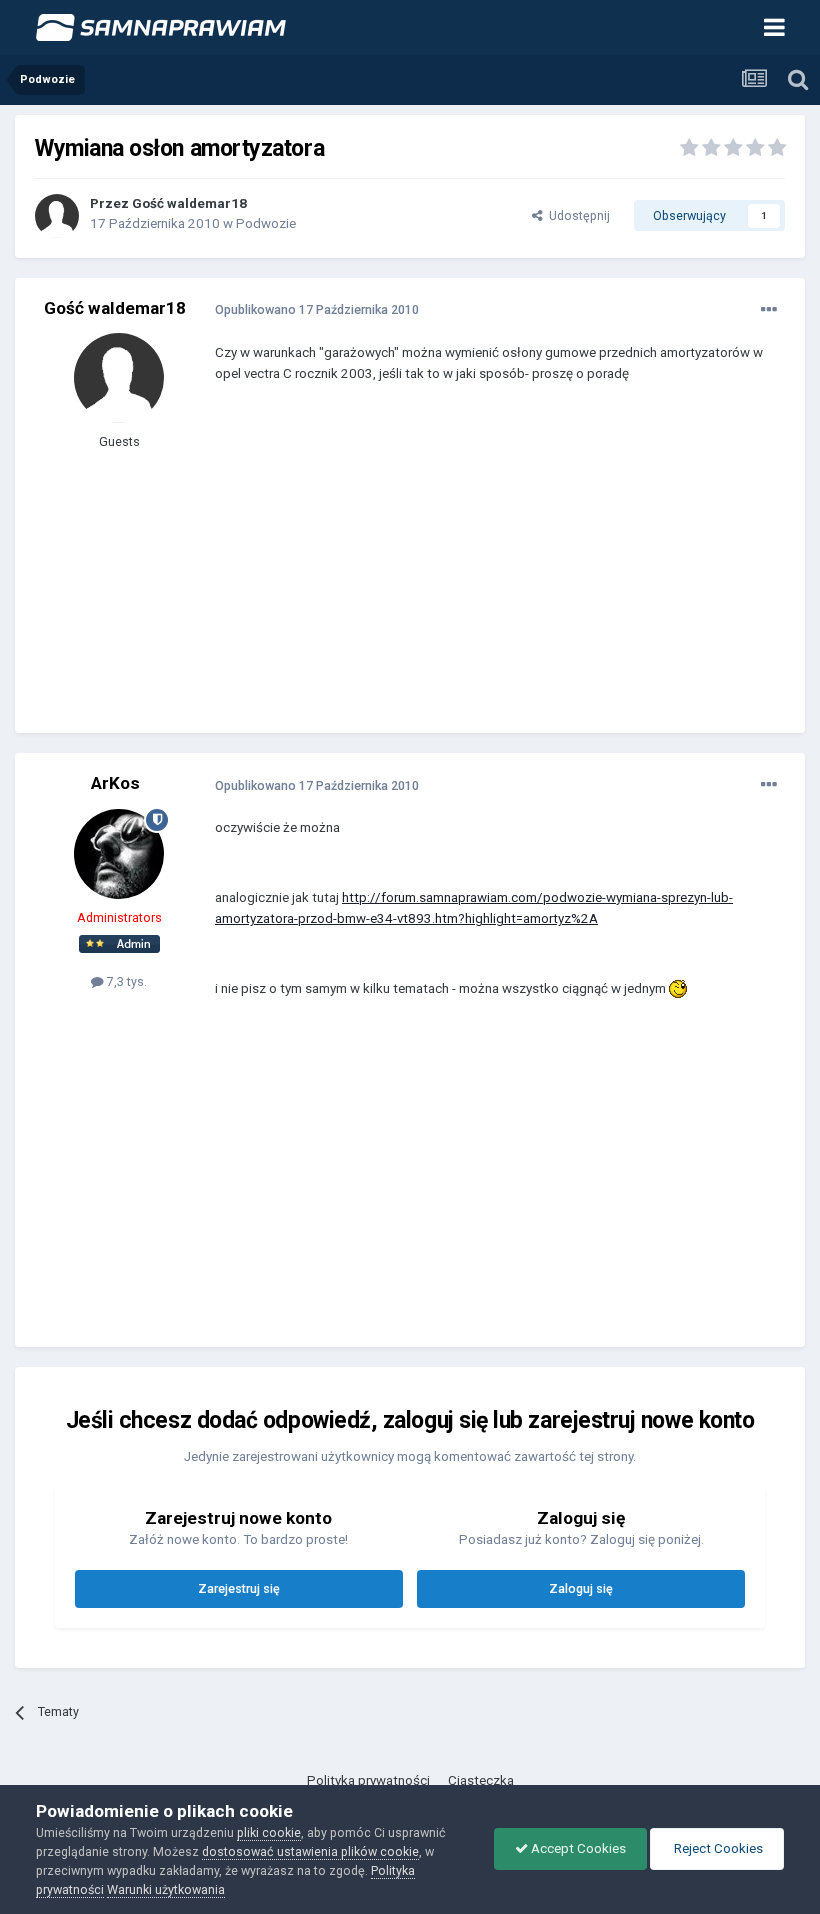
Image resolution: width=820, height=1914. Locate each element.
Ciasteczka (481, 1780)
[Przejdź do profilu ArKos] (119, 854)
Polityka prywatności (368, 1780)
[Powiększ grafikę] (678, 988)
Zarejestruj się (239, 1588)
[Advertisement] (449, 573)
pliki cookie (269, 1832)
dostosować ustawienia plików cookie (310, 1851)
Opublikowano (317, 309)
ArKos (115, 783)
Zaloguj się (581, 1588)
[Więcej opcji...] (769, 310)
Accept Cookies (577, 1848)
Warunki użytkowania (166, 1889)
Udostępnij (576, 215)
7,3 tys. (125, 981)
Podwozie (266, 223)
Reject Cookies (717, 1848)
